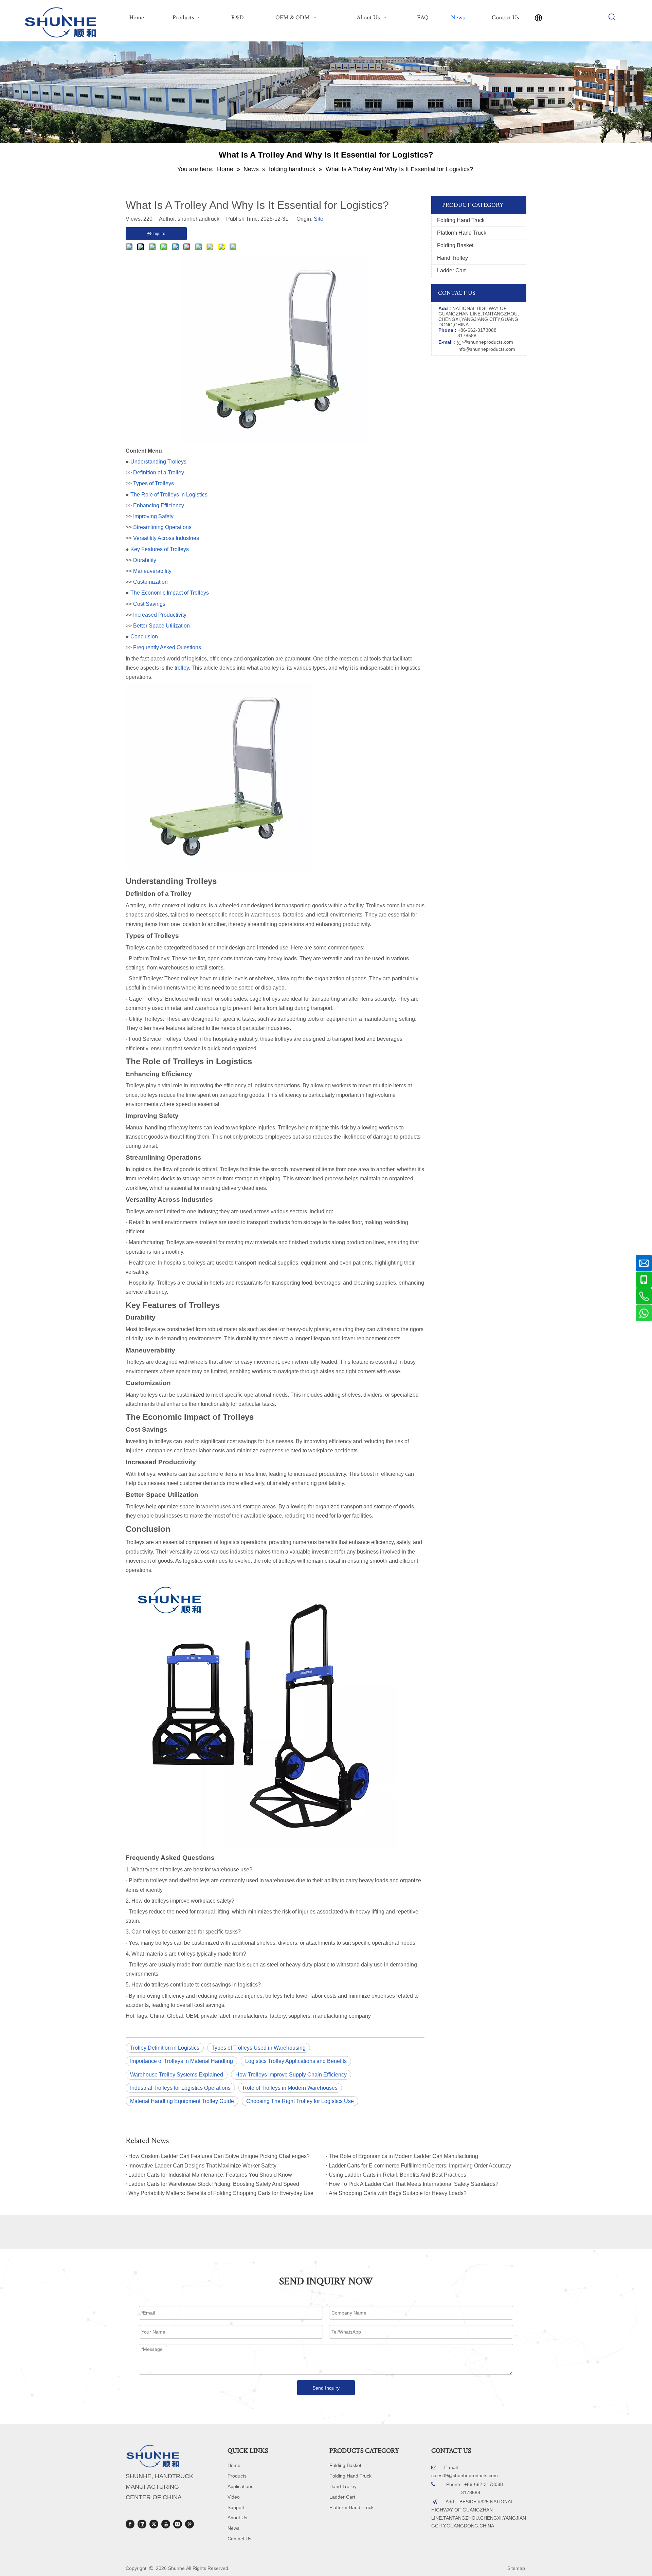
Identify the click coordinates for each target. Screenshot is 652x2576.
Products (237, 2476)
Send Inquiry (326, 2388)
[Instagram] (178, 2524)
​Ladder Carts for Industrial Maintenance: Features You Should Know (210, 2175)
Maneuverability (152, 571)
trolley (182, 668)
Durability (145, 560)
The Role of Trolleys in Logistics (169, 495)
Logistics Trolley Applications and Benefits (296, 2061)
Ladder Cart (451, 270)
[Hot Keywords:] (612, 17)
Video (234, 2497)
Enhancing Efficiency (159, 505)
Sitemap (516, 2568)
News (233, 2528)
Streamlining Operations (162, 527)
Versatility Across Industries (166, 538)
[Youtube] (166, 2524)
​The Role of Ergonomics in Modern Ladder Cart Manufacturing (403, 2156)
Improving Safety (153, 516)
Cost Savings (149, 604)
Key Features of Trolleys (160, 549)
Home (234, 2465)
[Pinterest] (189, 2524)
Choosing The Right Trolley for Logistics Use (300, 2101)
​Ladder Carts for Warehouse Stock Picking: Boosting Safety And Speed (214, 2184)
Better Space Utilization (161, 626)
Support (236, 2507)
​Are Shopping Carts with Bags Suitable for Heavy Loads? (398, 2193)
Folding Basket (455, 245)
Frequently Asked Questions (167, 647)
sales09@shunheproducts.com (465, 2475)
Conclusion (144, 637)
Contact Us (239, 2539)
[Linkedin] (142, 2524)
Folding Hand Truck (461, 220)
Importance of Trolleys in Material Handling (182, 2061)
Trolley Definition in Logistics (165, 2048)
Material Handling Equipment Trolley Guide (182, 2101)
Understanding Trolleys (158, 462)
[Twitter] (154, 2524)
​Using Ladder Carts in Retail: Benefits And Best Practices (397, 2175)
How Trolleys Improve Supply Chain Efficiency (291, 2075)
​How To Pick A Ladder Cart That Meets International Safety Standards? (414, 2184)
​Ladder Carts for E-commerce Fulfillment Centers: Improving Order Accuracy (420, 2166)
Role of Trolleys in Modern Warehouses (290, 2088)
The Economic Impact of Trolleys (170, 593)
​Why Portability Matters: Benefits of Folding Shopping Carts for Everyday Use (221, 2193)
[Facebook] (130, 2524)
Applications (240, 2486)
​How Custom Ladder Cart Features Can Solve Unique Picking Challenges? (219, 2156)
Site (319, 219)
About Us (237, 2518)
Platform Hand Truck (462, 233)
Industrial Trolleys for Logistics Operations (180, 2088)
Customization (150, 582)
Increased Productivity (160, 615)
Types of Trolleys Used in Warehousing (259, 2048)
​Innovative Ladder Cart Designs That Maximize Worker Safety (202, 2166)
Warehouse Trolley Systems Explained (177, 2075)
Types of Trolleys (153, 483)
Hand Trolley (452, 258)
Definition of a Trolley (159, 473)
